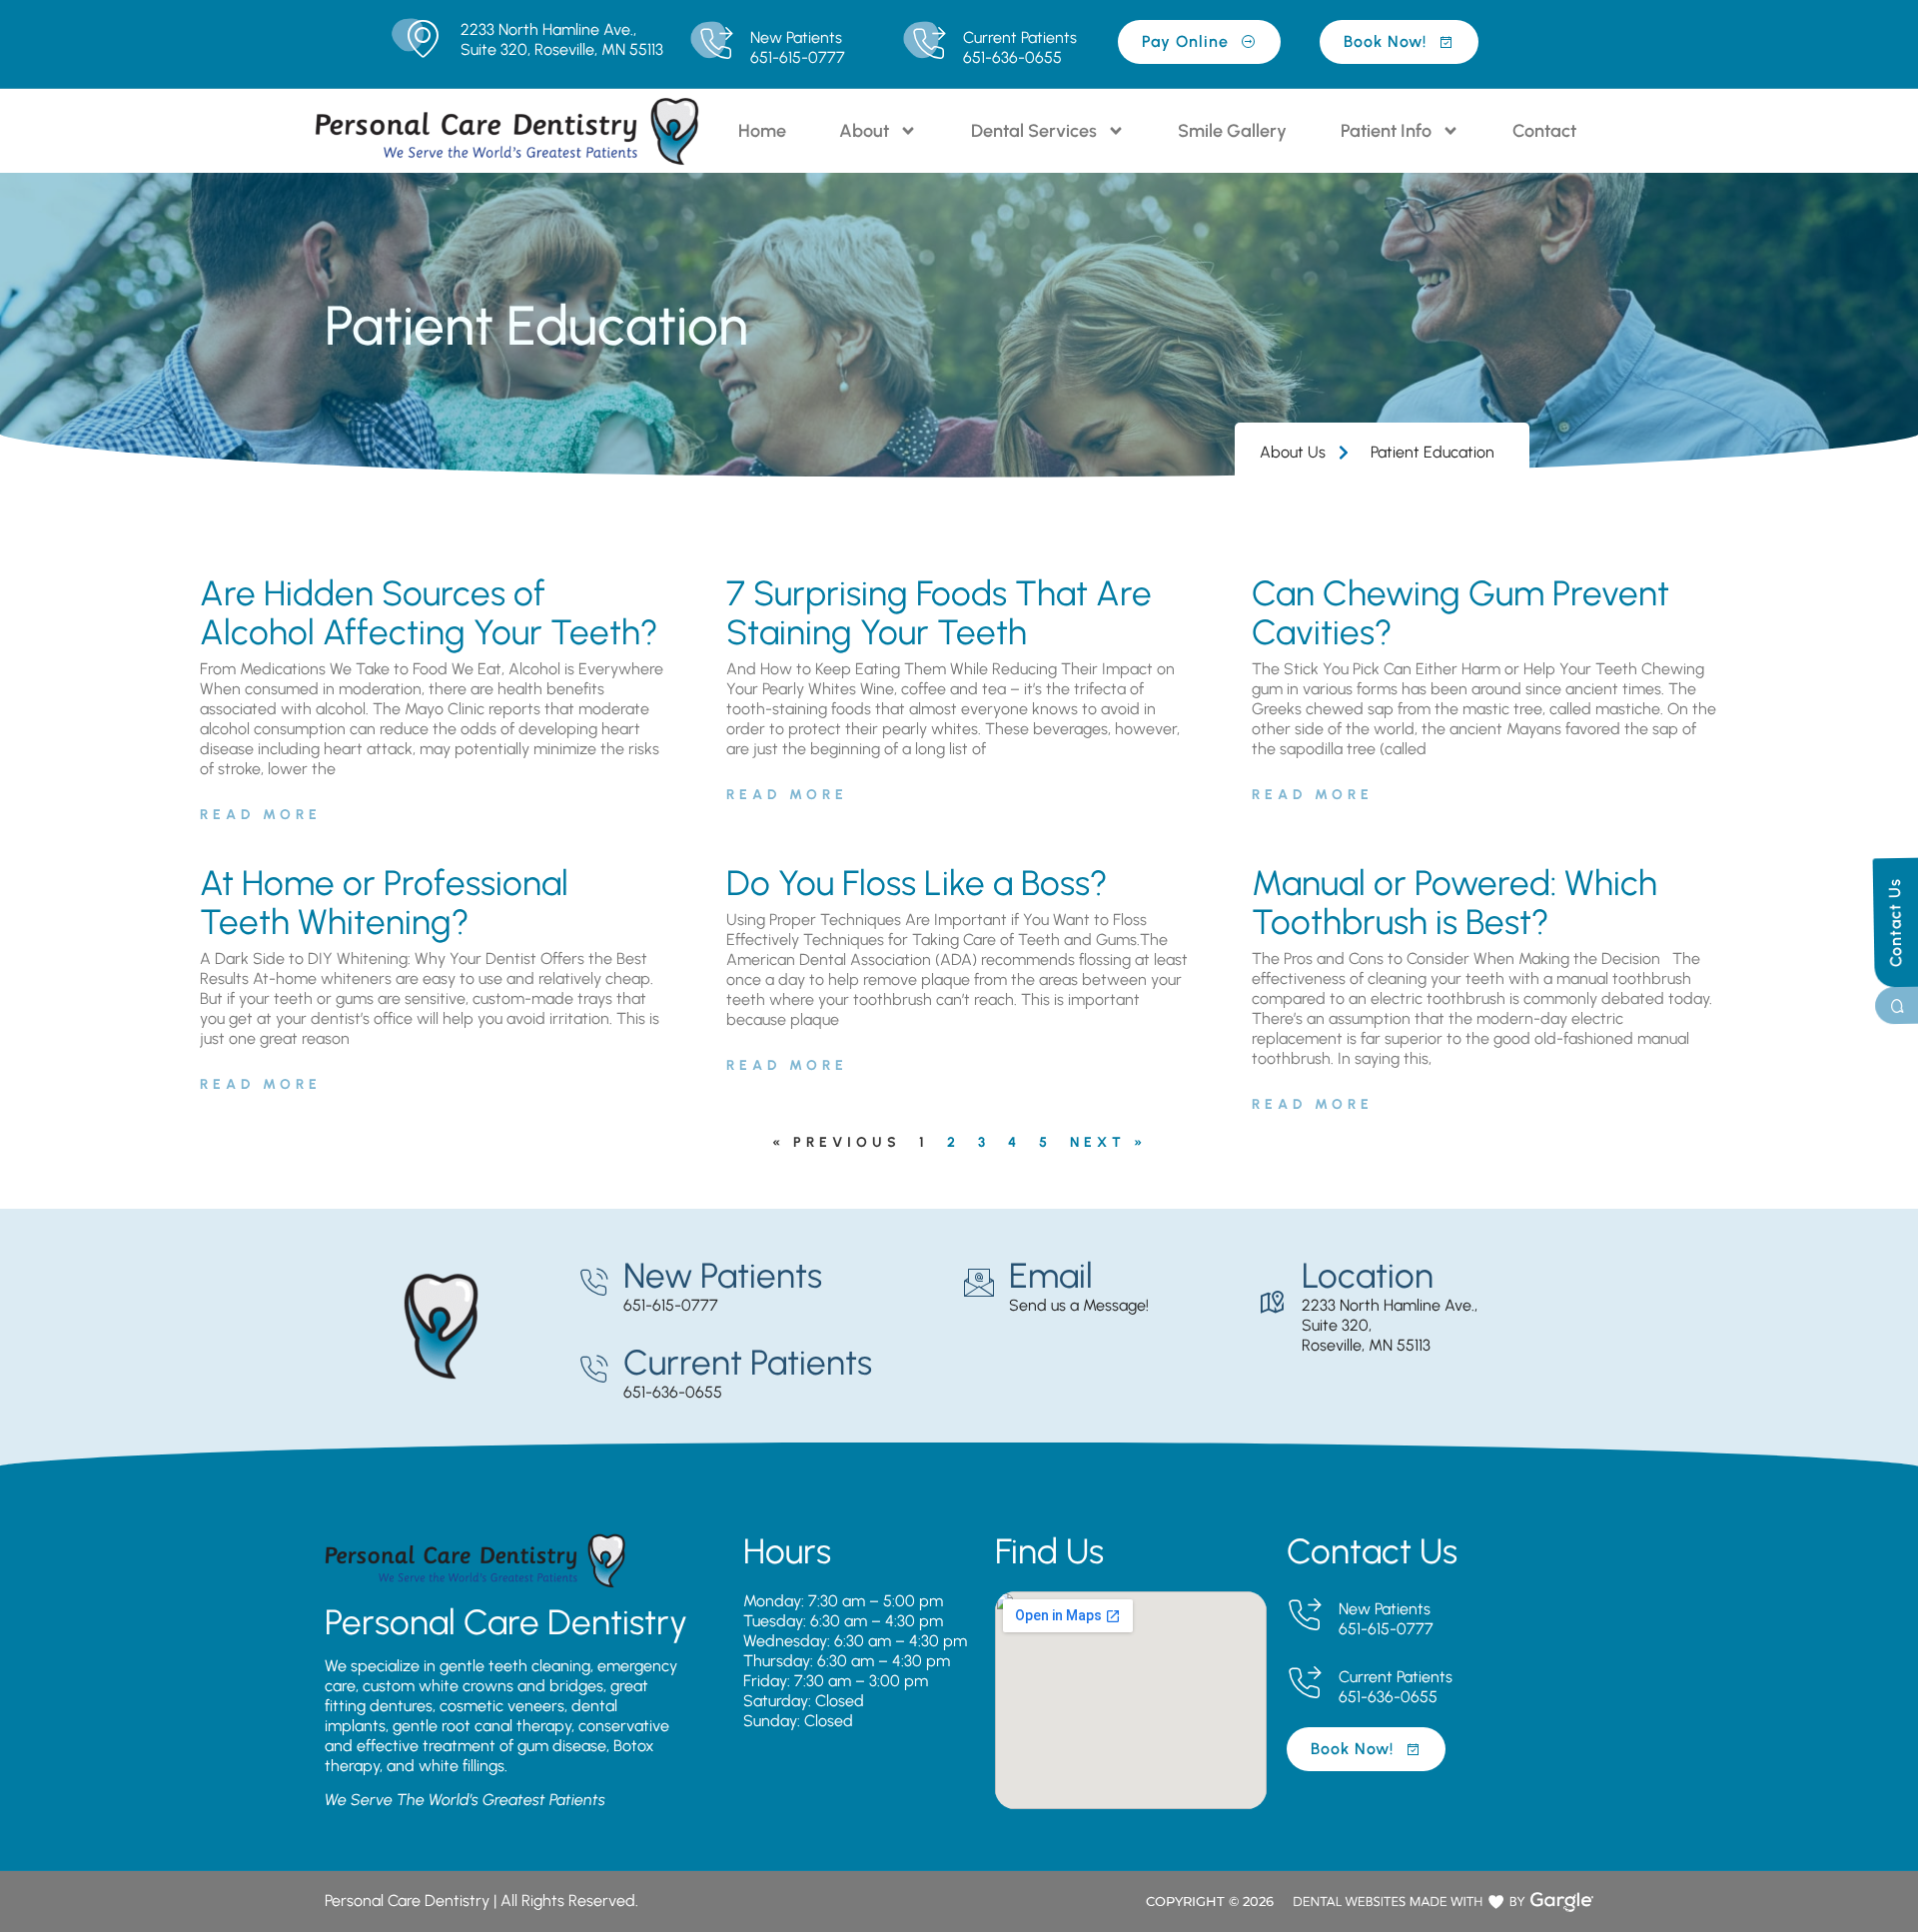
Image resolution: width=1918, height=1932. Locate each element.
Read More (261, 815)
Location (1368, 1276)
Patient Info (1386, 131)
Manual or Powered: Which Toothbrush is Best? (1454, 903)
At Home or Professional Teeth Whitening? (384, 903)
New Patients (796, 37)
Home (762, 131)
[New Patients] (716, 44)
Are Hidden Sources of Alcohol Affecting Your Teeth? (429, 613)
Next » (1108, 1142)
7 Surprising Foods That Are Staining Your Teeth (939, 613)
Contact (1544, 131)
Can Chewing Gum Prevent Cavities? (1460, 613)
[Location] (1272, 1303)
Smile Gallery (1232, 131)
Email (1051, 1276)
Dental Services (1034, 131)
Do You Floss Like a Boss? (917, 883)
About (864, 131)
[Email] (979, 1283)
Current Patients (1020, 37)
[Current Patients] (929, 44)
